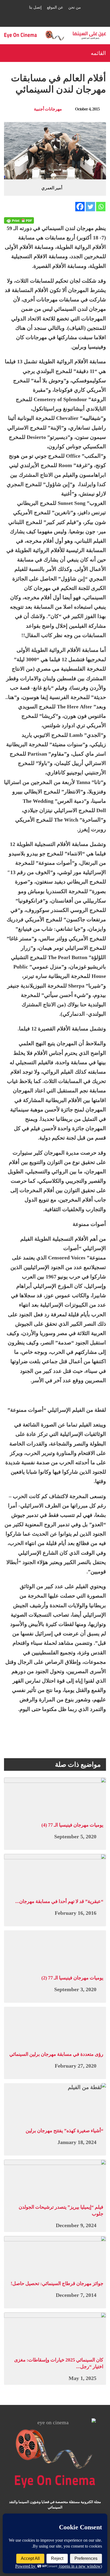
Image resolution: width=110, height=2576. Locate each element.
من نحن (75, 7)
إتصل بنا (35, 7)
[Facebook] (80, 207)
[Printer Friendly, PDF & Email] (19, 220)
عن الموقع (55, 7)
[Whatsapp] (101, 207)
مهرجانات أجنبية (48, 109)
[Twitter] (90, 207)
